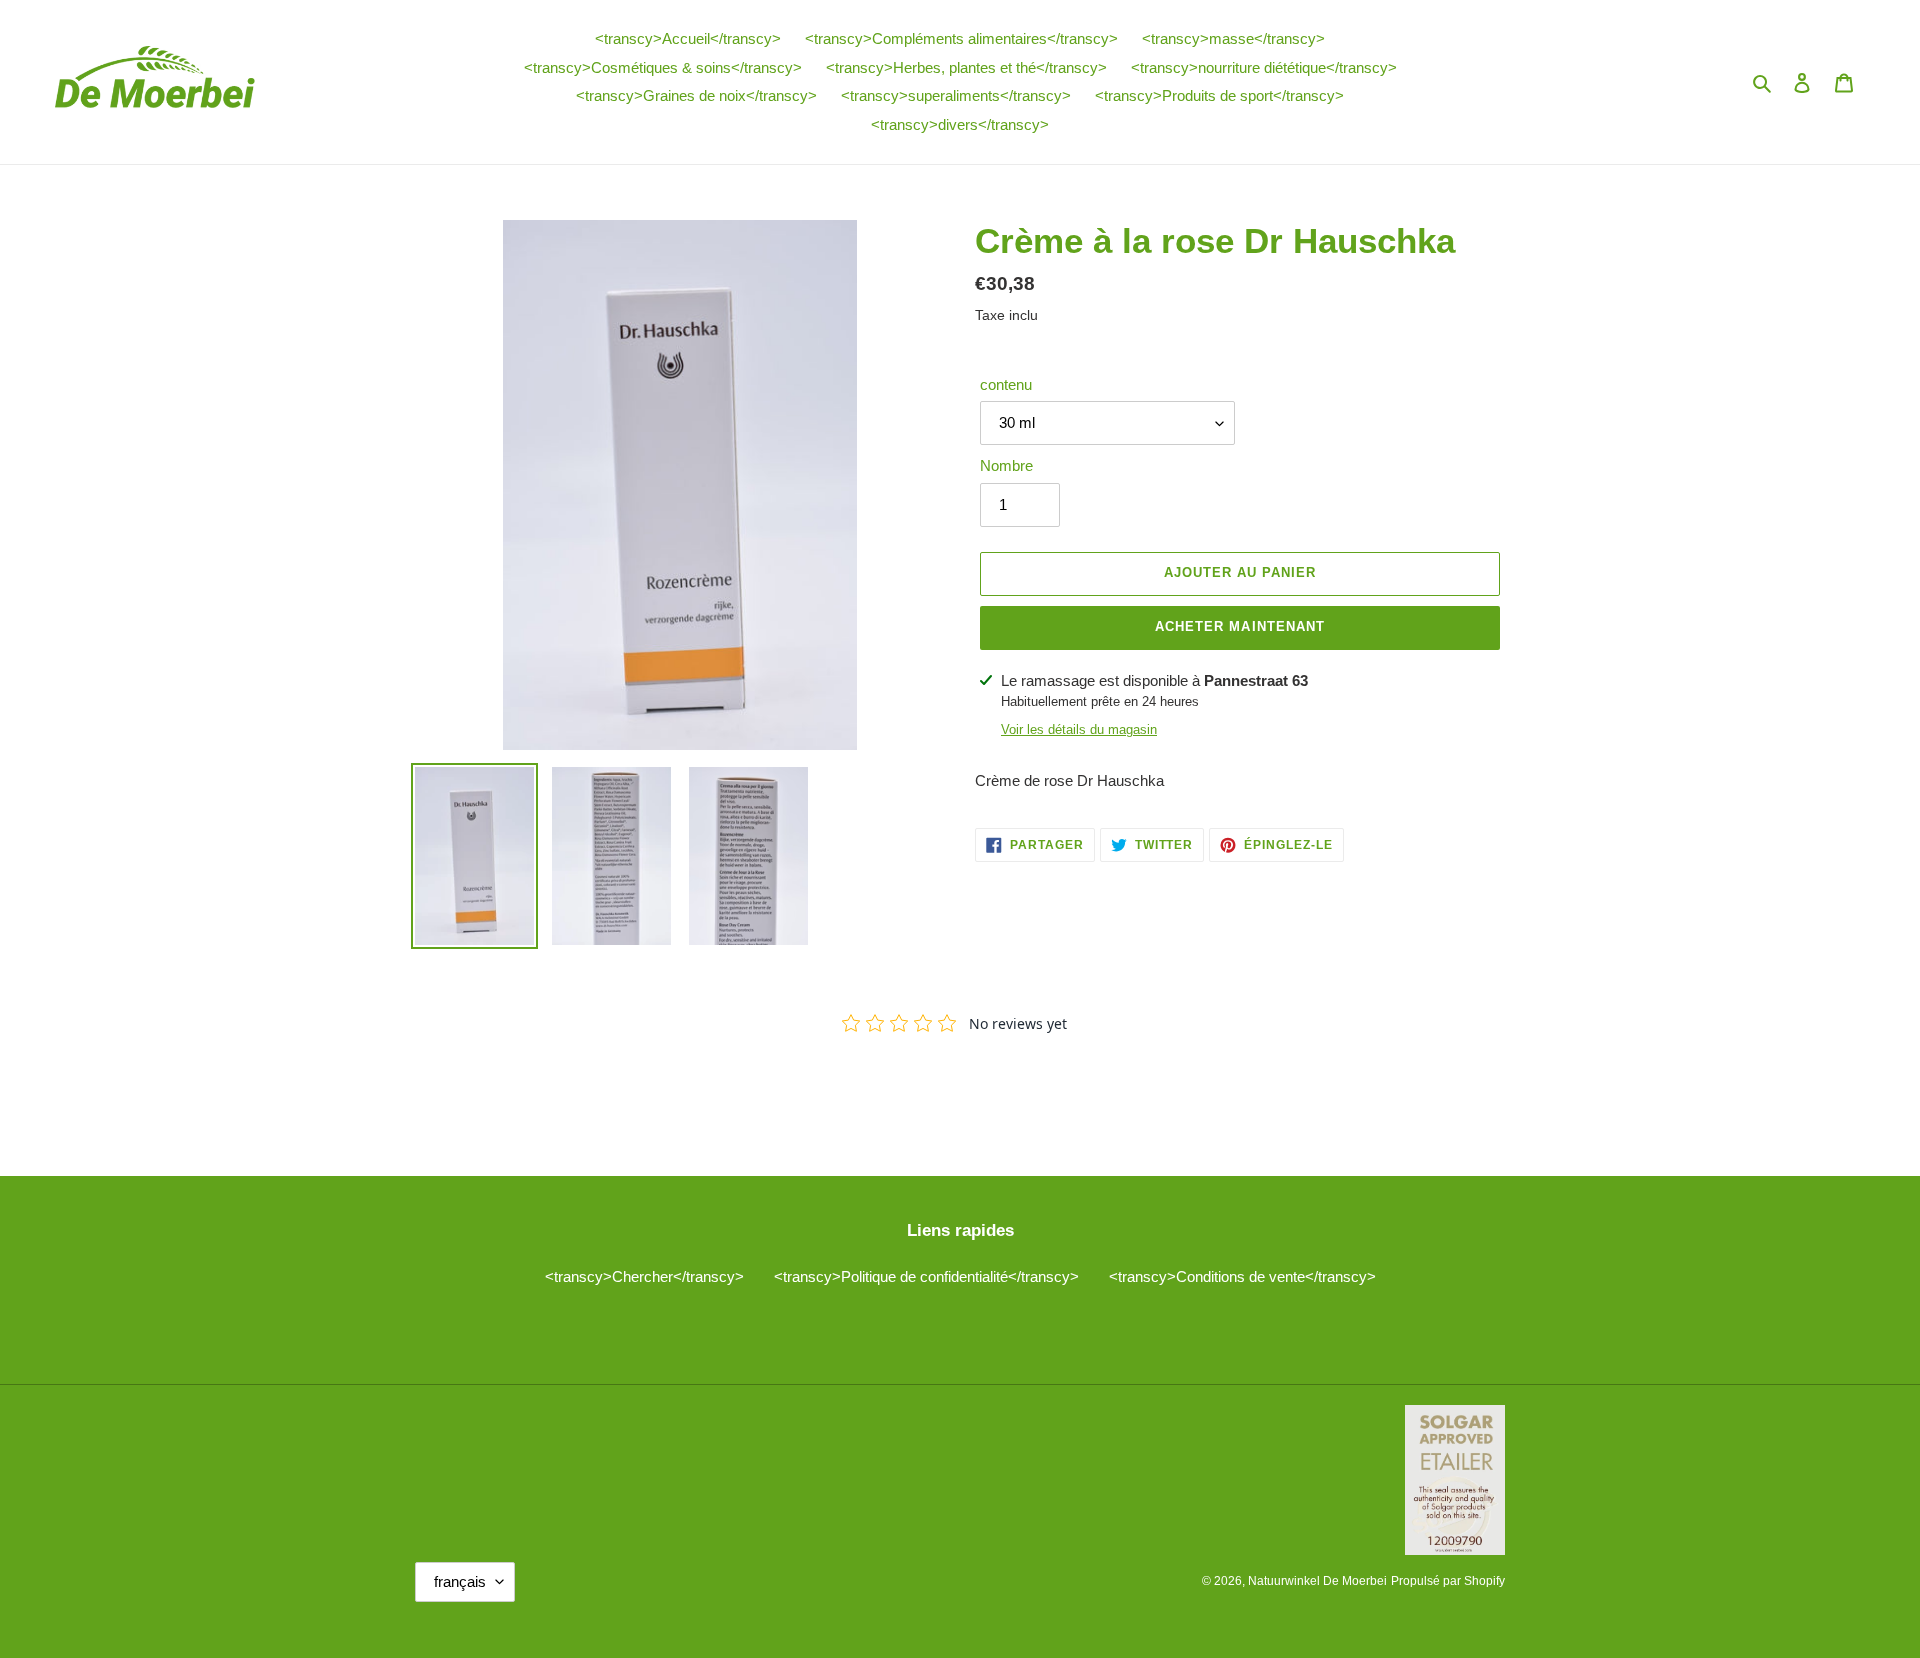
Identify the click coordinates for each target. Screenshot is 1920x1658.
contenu (1006, 384)
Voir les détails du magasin (1079, 729)
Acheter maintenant (1240, 626)
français (460, 1581)
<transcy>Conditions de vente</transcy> (1242, 1276)
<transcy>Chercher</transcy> (644, 1276)
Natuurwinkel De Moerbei (1317, 1581)
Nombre (1006, 465)
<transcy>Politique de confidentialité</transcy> (926, 1276)
